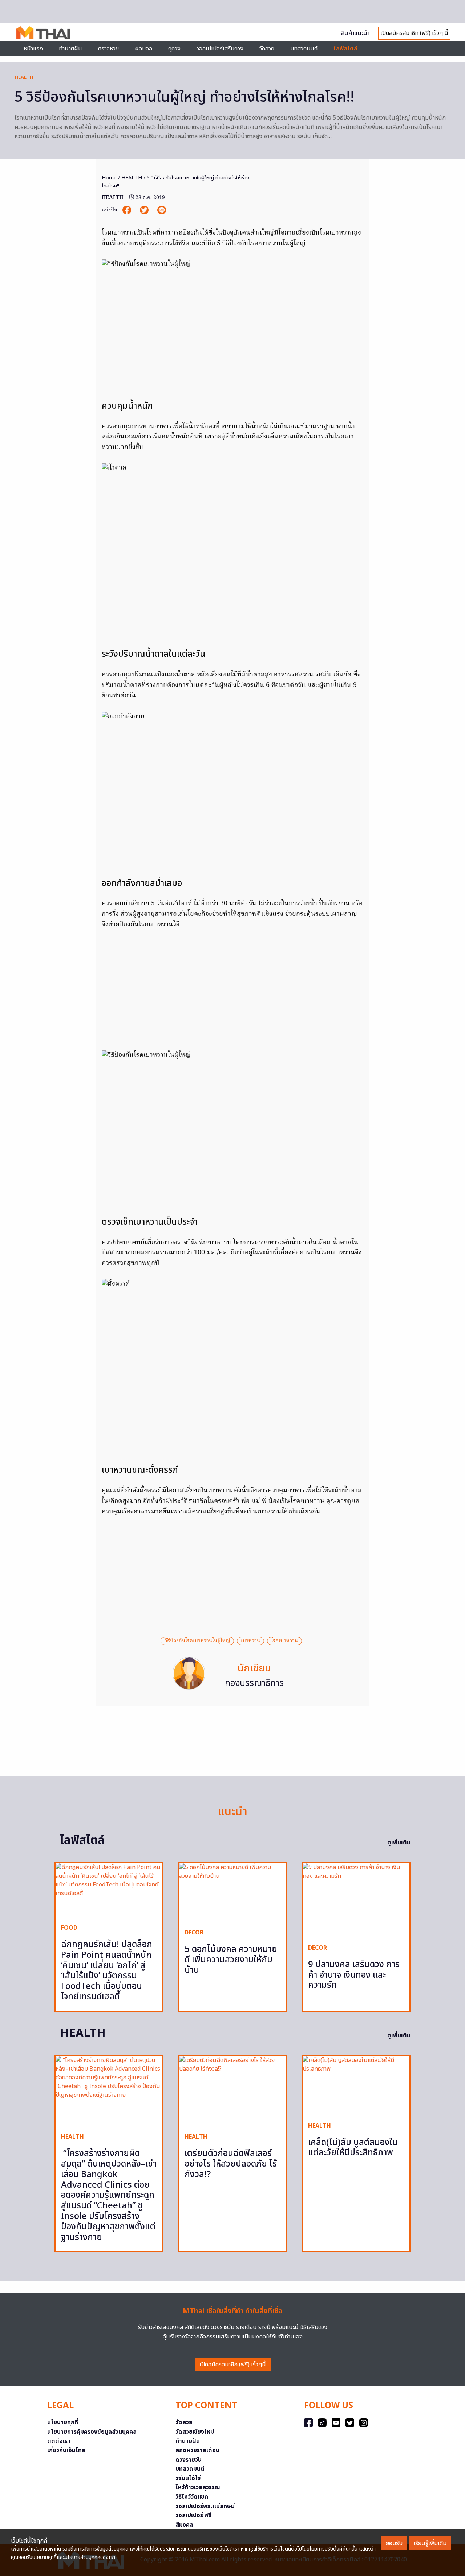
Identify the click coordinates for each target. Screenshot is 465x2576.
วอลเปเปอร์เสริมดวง (220, 49)
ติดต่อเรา (59, 2441)
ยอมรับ (394, 2543)
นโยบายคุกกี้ (63, 2422)
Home (109, 178)
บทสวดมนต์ (304, 49)
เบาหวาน (250, 1641)
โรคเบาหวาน (284, 1641)
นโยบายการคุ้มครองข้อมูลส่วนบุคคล (92, 2432)
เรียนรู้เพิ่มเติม (430, 2543)
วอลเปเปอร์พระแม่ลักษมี (205, 2506)
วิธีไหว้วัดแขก (192, 2497)
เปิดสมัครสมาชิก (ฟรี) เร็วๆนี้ (233, 2365)
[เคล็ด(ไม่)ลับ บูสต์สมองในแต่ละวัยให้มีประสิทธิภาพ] (356, 2086)
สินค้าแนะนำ (355, 33)
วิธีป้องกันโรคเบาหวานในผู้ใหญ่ (197, 1641)
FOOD (69, 1928)
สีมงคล (184, 2525)
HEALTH (24, 77)
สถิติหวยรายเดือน (197, 2450)
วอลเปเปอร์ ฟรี (193, 2515)
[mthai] (43, 32)
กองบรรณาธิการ (254, 1683)
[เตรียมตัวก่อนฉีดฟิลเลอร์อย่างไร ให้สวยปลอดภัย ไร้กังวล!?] (232, 2091)
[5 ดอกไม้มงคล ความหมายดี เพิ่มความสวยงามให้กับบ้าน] (232, 1893)
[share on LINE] (162, 210)
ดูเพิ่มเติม (399, 1843)
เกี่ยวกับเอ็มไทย (66, 2450)
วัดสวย (267, 49)
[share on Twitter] (145, 210)
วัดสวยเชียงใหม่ (195, 2432)
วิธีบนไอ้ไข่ (188, 2478)
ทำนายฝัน (70, 49)
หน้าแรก (33, 49)
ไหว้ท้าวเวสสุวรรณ (198, 2487)
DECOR (194, 1933)
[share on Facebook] (128, 210)
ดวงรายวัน (189, 2460)
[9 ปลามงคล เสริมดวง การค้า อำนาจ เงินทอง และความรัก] (356, 1900)
